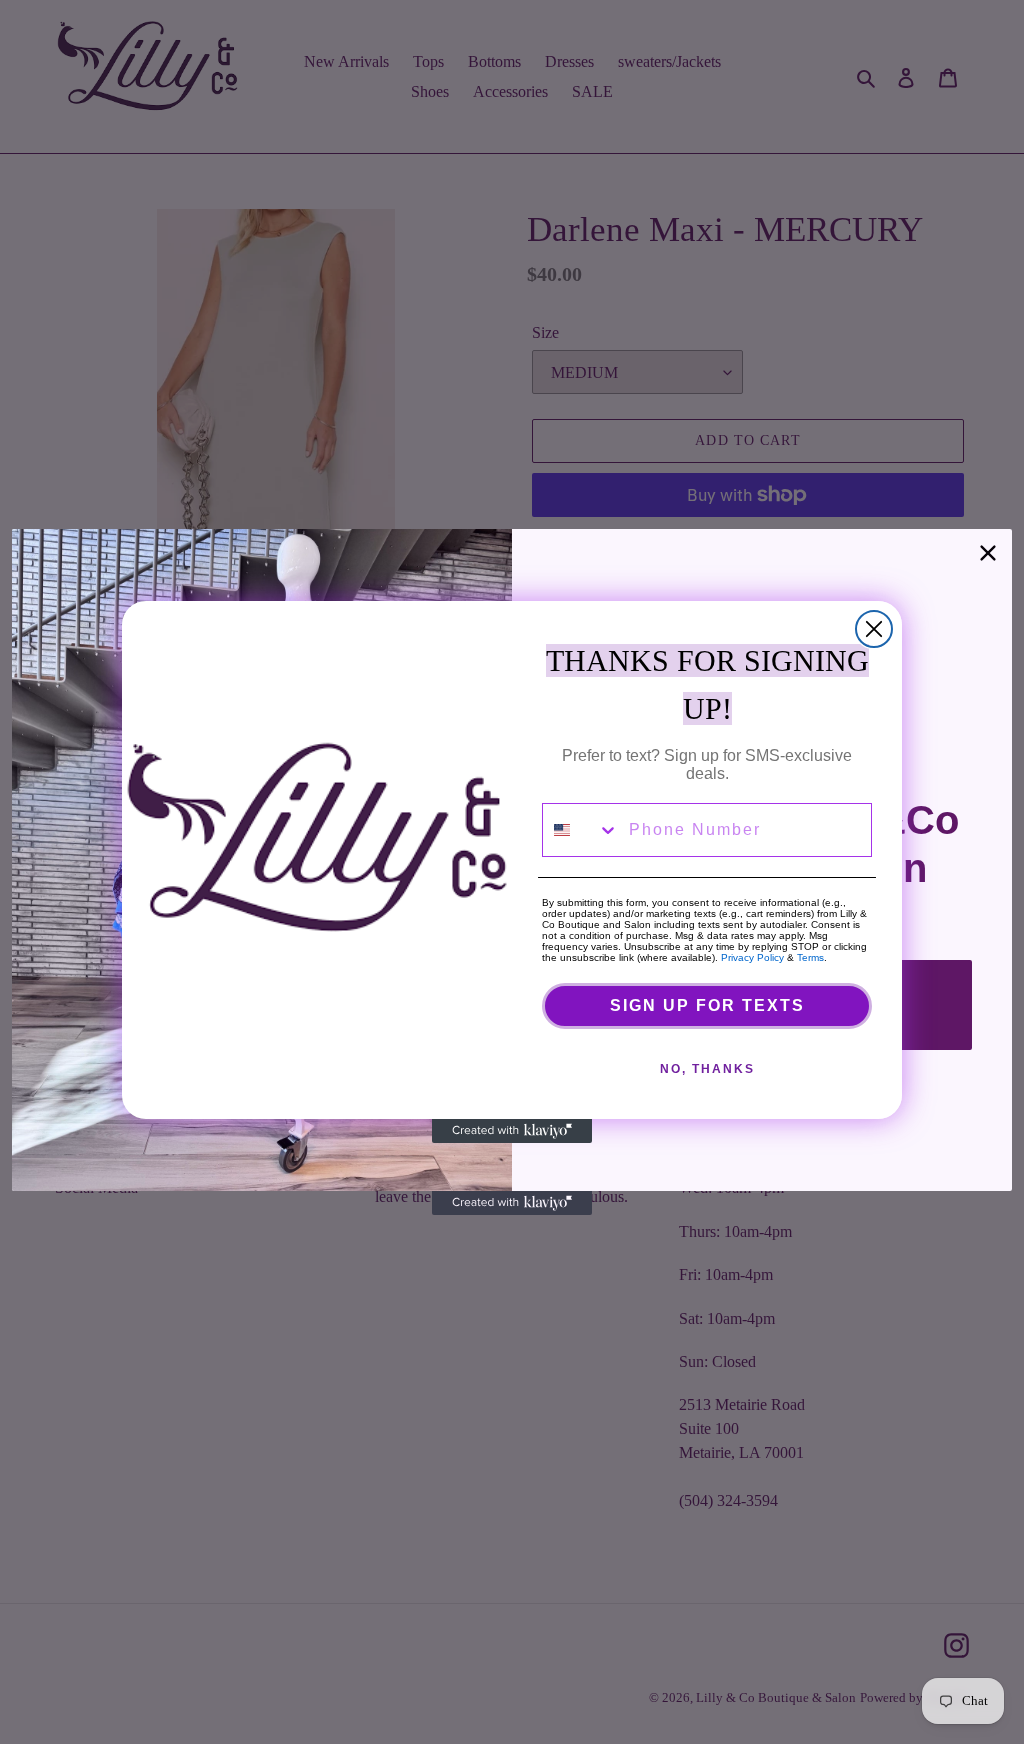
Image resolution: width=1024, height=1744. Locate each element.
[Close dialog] (874, 629)
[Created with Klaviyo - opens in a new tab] (512, 1131)
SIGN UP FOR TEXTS (707, 1005)
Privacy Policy (752, 957)
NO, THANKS (707, 1069)
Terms (810, 957)
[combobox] (581, 830)
